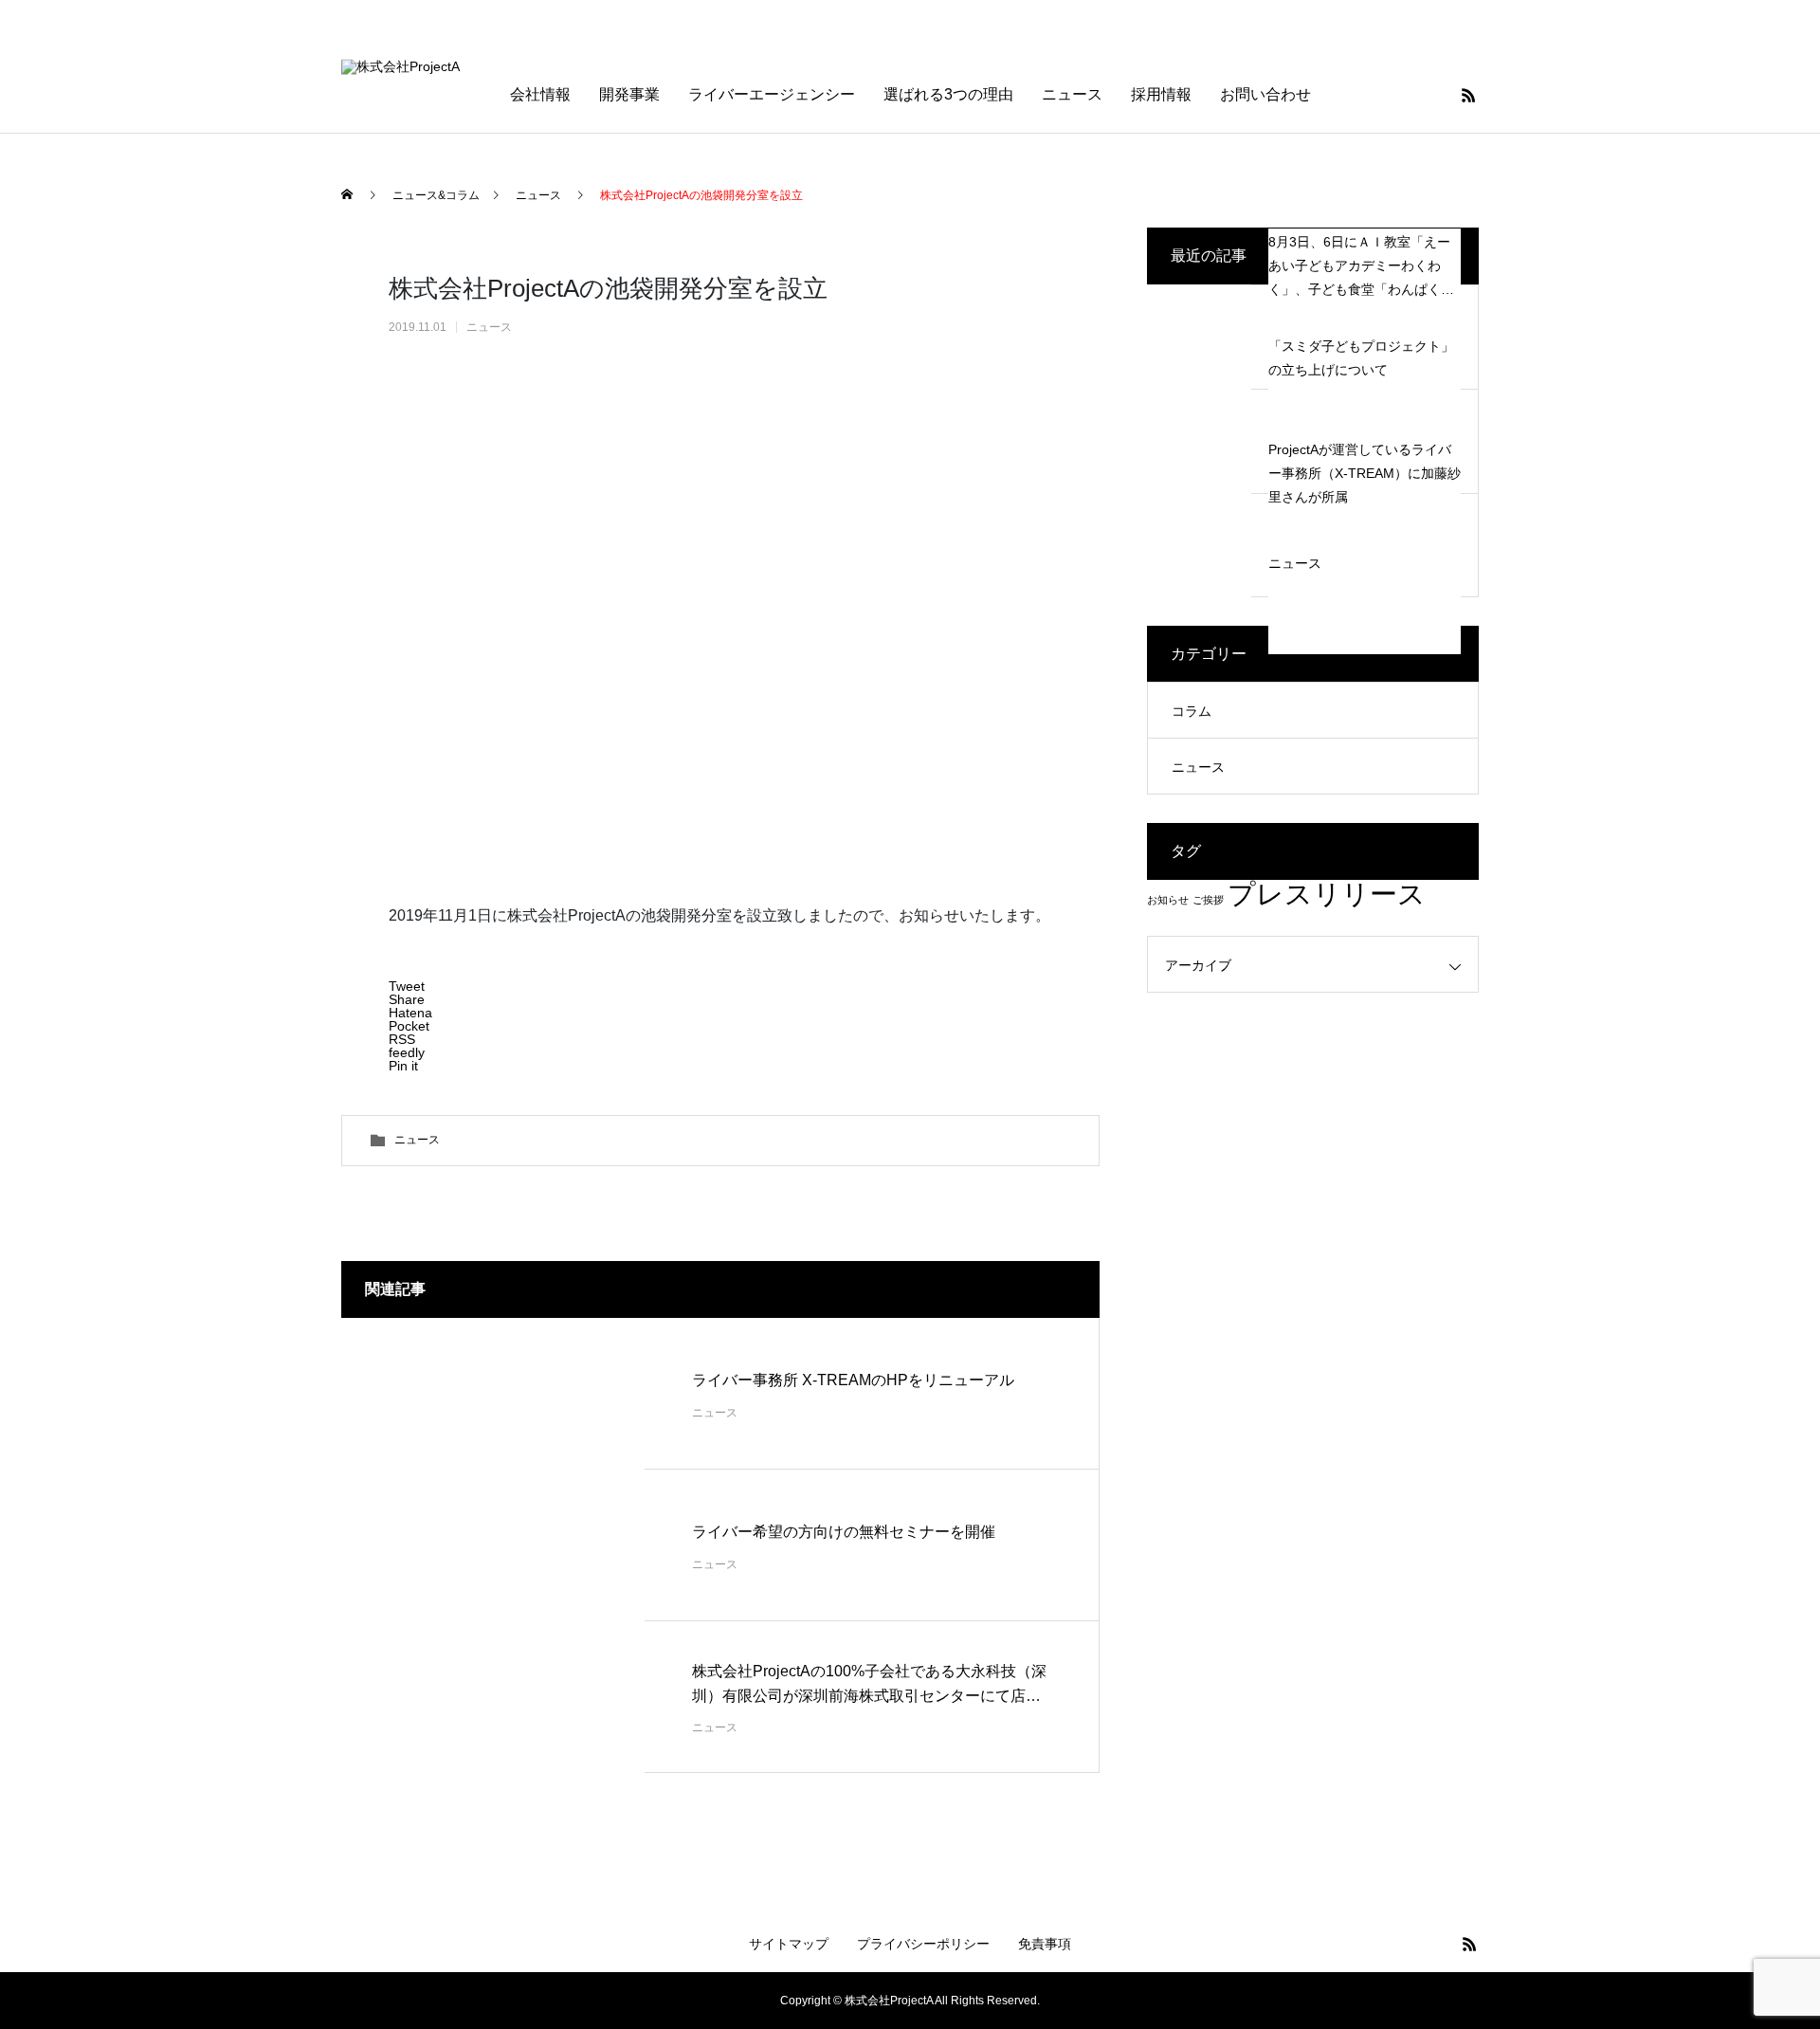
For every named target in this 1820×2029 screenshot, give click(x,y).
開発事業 (629, 94)
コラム (1192, 711)
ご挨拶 (1208, 900)
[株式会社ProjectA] (473, 95)
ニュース (1072, 94)
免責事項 (1045, 1944)
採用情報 (1161, 94)
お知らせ (1168, 900)
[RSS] (1468, 95)
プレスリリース (1327, 894)
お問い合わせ (1265, 94)
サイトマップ (789, 1944)
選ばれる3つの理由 (948, 94)
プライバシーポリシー (923, 1944)
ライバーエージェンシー (772, 94)
